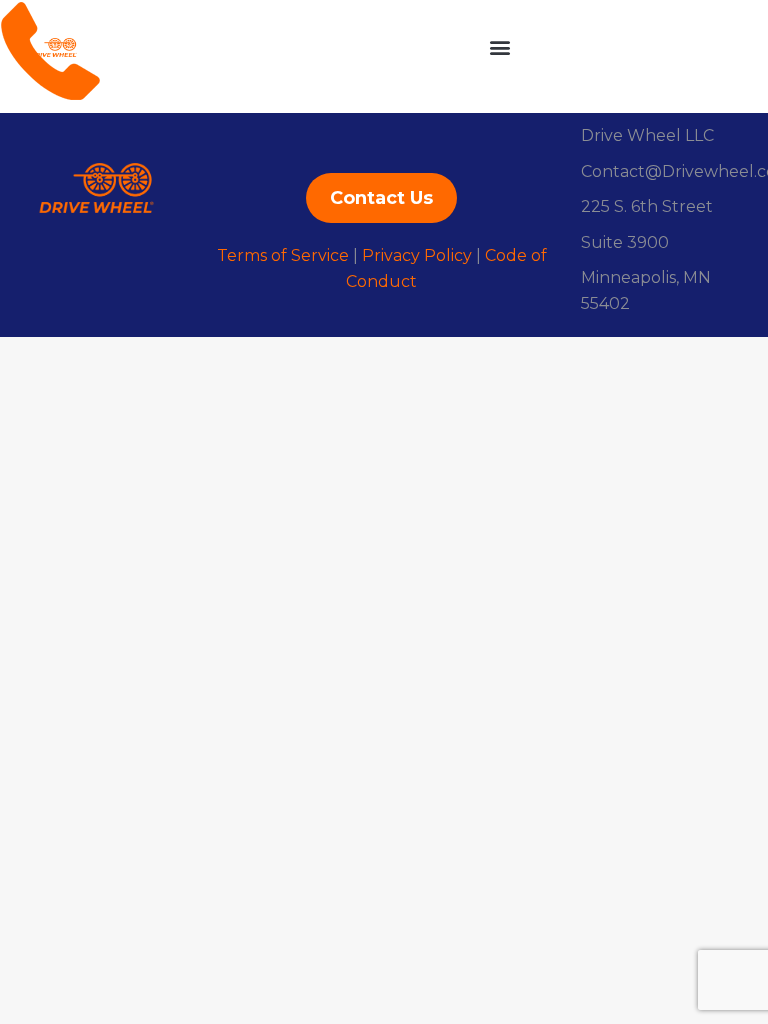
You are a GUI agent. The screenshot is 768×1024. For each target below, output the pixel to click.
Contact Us (381, 198)
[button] (499, 46)
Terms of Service (283, 255)
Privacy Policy (417, 255)
